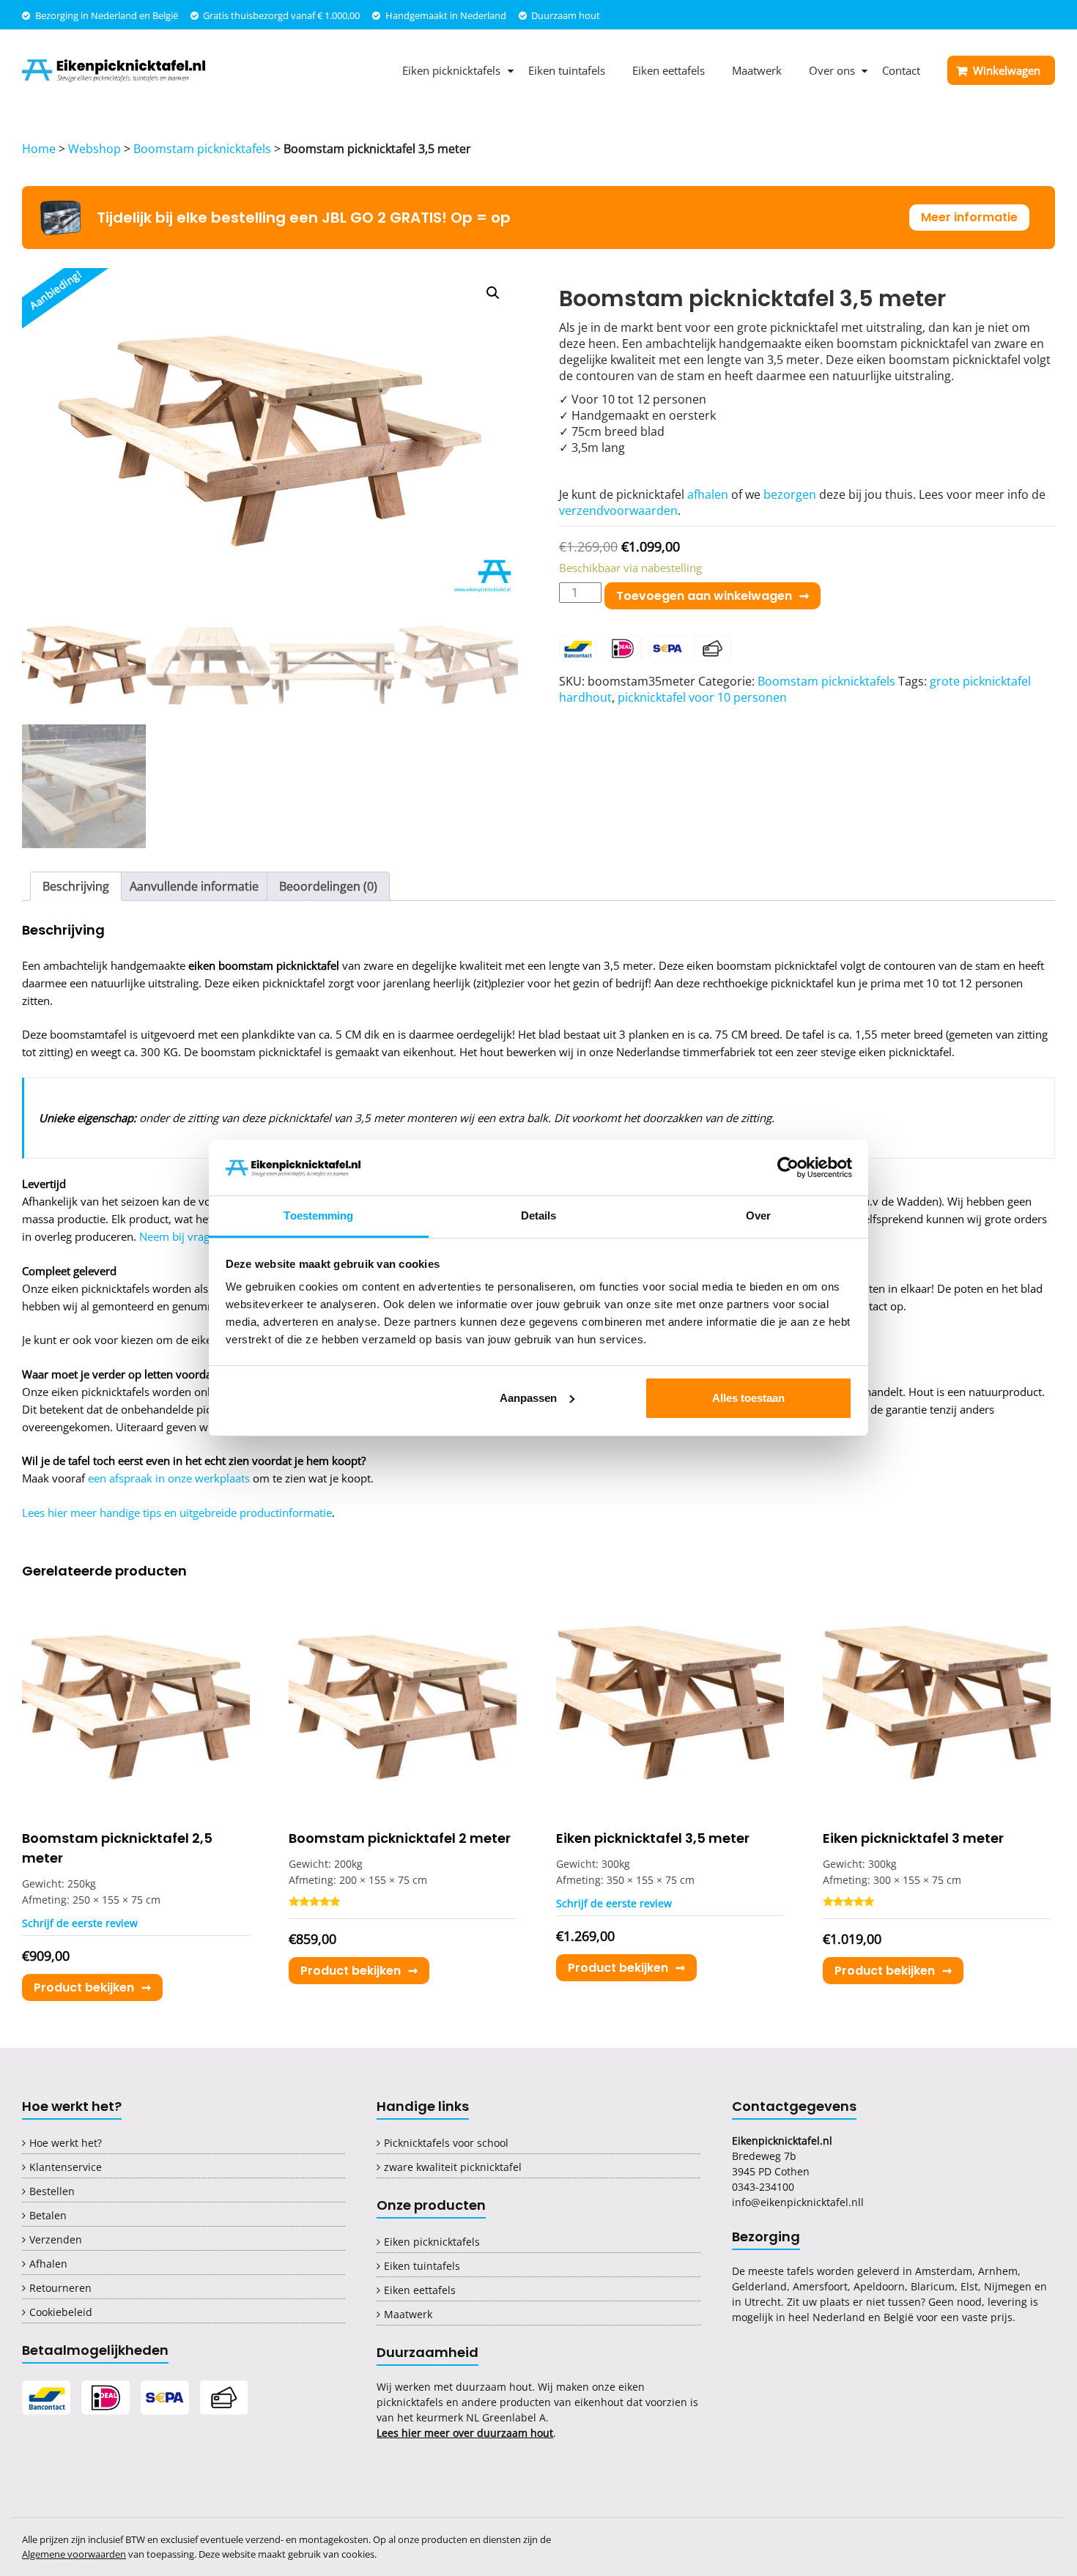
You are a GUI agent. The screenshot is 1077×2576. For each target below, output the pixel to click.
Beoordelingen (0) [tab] (328, 886)
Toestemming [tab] (318, 1215)
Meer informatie (969, 217)
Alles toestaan (748, 1398)
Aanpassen (528, 1398)
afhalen (708, 494)
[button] (493, 293)
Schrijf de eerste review (80, 1923)
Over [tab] (758, 1215)
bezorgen (790, 494)
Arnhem (998, 2271)
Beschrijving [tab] (76, 886)
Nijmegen (1008, 2286)
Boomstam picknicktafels (202, 149)
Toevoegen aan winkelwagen (704, 596)
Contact (901, 70)
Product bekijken (84, 1987)
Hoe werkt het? (66, 2143)
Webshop (95, 149)
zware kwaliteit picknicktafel (453, 2167)
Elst (969, 2286)
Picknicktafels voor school (446, 2143)
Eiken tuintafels (567, 70)
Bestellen (52, 2191)
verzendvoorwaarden (618, 511)
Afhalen (48, 2264)
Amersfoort (820, 2286)
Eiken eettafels (669, 70)
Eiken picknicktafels (451, 70)
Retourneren (60, 2288)
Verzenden (56, 2239)
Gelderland (759, 2286)
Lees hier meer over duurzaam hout (465, 2433)
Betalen (48, 2215)
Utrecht (763, 2302)
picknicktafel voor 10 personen (702, 697)
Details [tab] (539, 1215)
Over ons (832, 70)
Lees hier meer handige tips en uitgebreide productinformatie (177, 1512)
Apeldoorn (879, 2286)
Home (39, 149)
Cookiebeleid (61, 2312)
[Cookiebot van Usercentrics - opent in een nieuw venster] (788, 1168)
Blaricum (933, 2286)
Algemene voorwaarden (74, 2554)
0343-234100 (763, 2187)
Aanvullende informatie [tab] (194, 886)
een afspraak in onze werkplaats (169, 1478)
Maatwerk (757, 70)
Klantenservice (66, 2167)
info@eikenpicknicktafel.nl (796, 2202)
